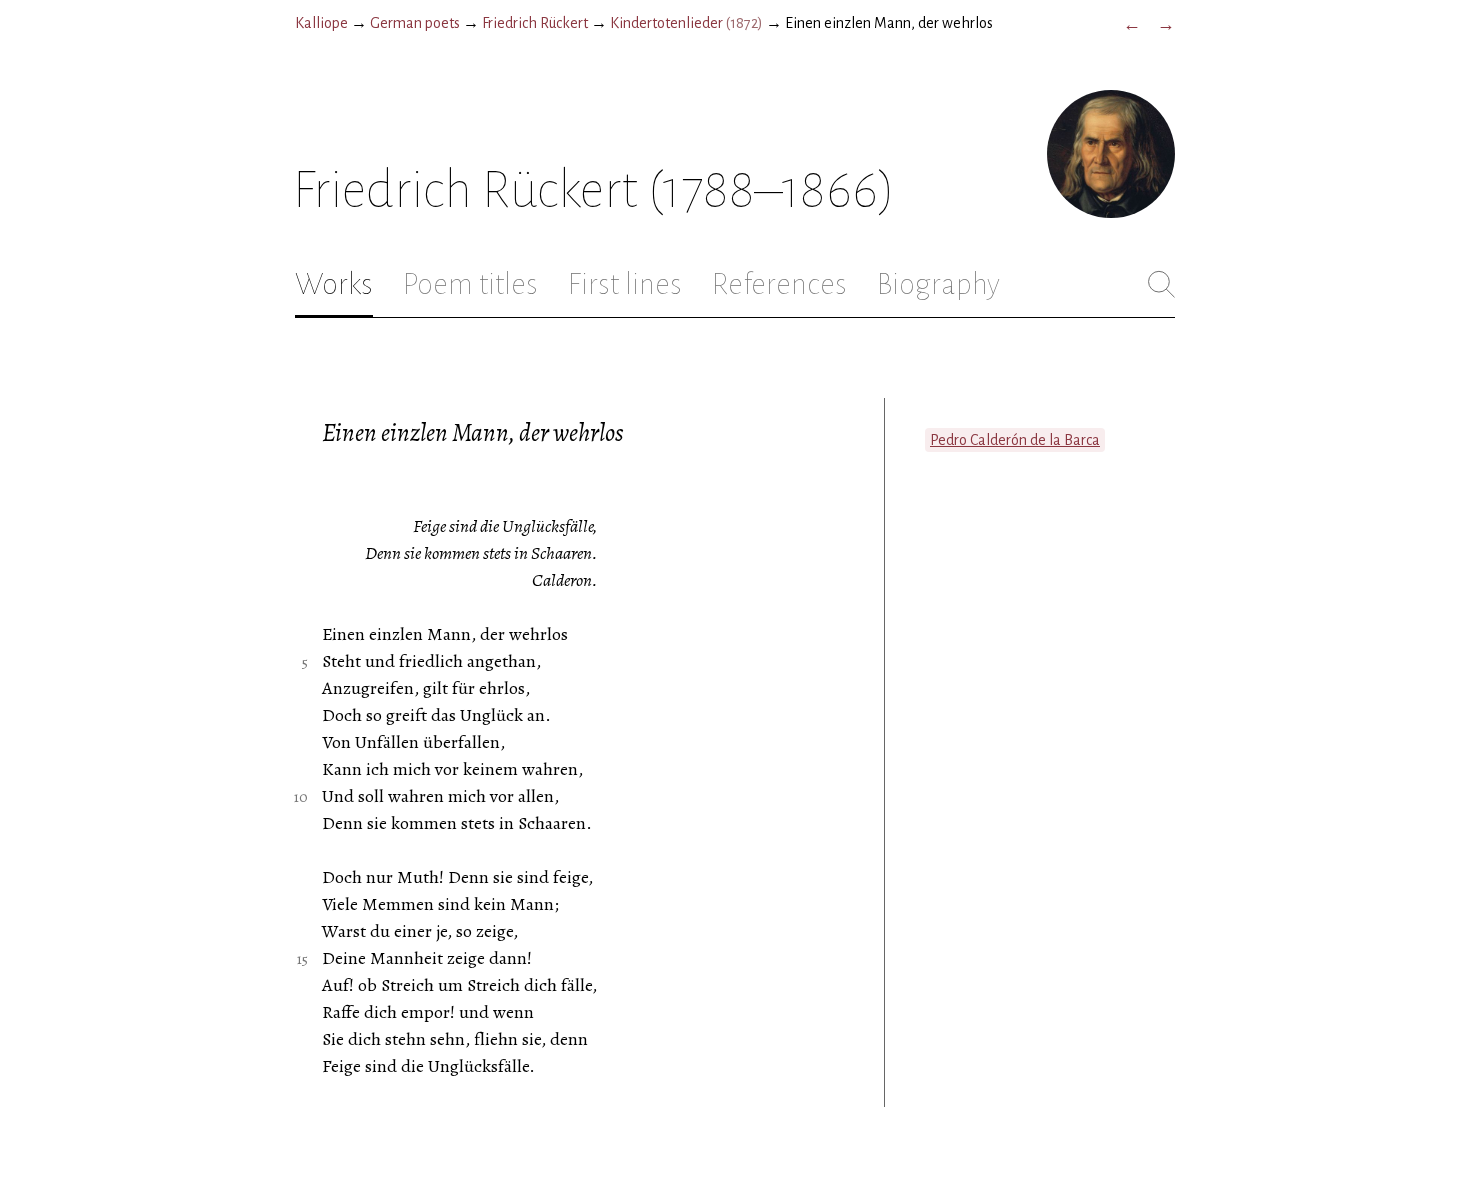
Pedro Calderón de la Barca (1015, 440)
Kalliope (321, 23)
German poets (415, 23)
